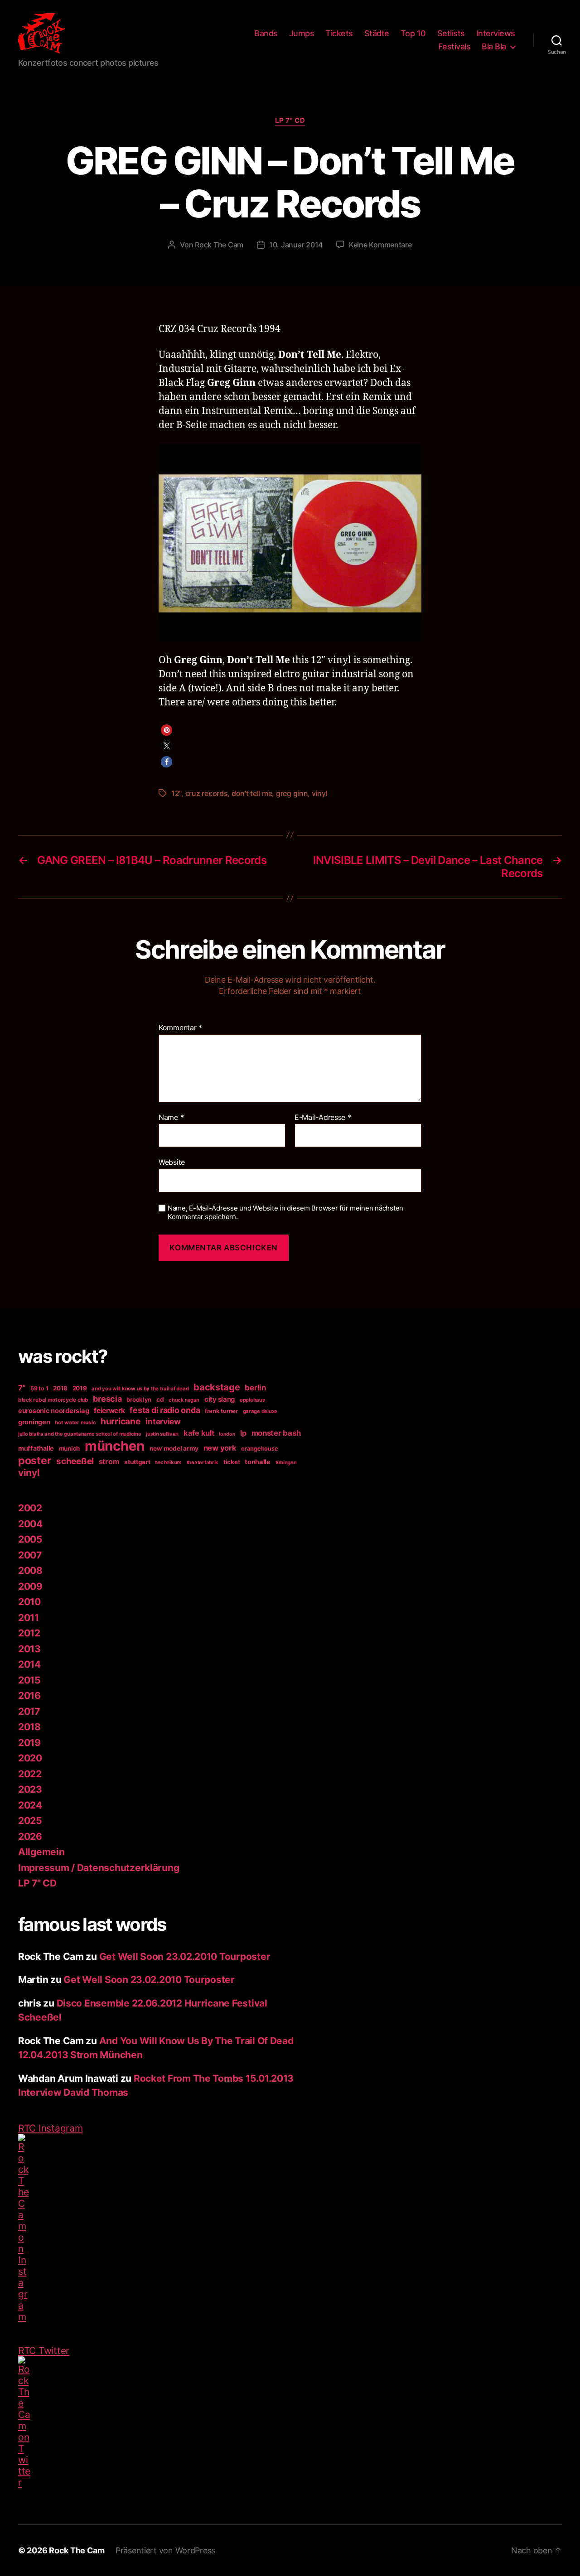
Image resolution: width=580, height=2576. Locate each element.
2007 (30, 1555)
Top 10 (413, 33)
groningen (34, 1422)
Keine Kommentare (380, 245)
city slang (220, 1399)
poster (35, 1460)
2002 (30, 1508)
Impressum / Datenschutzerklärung (99, 1868)
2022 (30, 1774)
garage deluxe (260, 1411)
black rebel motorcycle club (53, 1400)
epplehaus (252, 1400)
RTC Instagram (51, 2128)
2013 (29, 1649)
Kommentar (180, 1028)
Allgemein (41, 1852)
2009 (30, 1586)
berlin (255, 1387)
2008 (30, 1570)
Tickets (339, 33)
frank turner (221, 1411)
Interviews (496, 33)
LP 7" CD (290, 121)
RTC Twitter (44, 2351)
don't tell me (252, 793)
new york (220, 1448)
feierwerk (109, 1411)
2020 (30, 1758)
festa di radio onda (165, 1410)
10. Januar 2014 (296, 245)
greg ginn (292, 793)
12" (176, 793)
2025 (30, 1821)
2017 (29, 1711)
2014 (29, 1664)
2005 (30, 1539)
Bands (266, 33)
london (227, 1434)
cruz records (207, 793)
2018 (60, 1388)
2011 (29, 1618)
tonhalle (258, 1462)
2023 (30, 1789)
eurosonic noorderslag (53, 1411)
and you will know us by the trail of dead (140, 1389)
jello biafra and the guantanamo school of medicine (80, 1434)
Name (171, 1118)
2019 (80, 1388)
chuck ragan (184, 1400)
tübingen (286, 1462)
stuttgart (137, 1462)
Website (172, 1162)
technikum (168, 1462)
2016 (29, 1696)
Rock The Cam (219, 245)
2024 (30, 1805)
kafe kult (199, 1433)
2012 (29, 1633)
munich (69, 1448)
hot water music (75, 1423)
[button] (167, 730)
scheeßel (75, 1461)
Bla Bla (494, 46)
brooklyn (139, 1399)
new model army (174, 1448)
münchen (115, 1446)
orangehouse (259, 1448)
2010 (29, 1602)
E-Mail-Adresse (323, 1118)
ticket (232, 1462)
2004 (30, 1524)
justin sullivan (162, 1434)
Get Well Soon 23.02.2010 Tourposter (185, 1956)
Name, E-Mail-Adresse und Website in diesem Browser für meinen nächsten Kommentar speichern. (285, 1213)
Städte (377, 33)
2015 (29, 1680)
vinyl (320, 793)
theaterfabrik (203, 1462)
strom (109, 1462)
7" (22, 1388)
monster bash (276, 1433)
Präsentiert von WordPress (165, 2550)
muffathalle (36, 1448)
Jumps (302, 33)
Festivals (454, 46)
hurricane (121, 1421)
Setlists (451, 33)
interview (163, 1421)
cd (160, 1399)
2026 (30, 1836)
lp (243, 1433)
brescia (107, 1399)
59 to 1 (39, 1388)
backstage (217, 1387)
